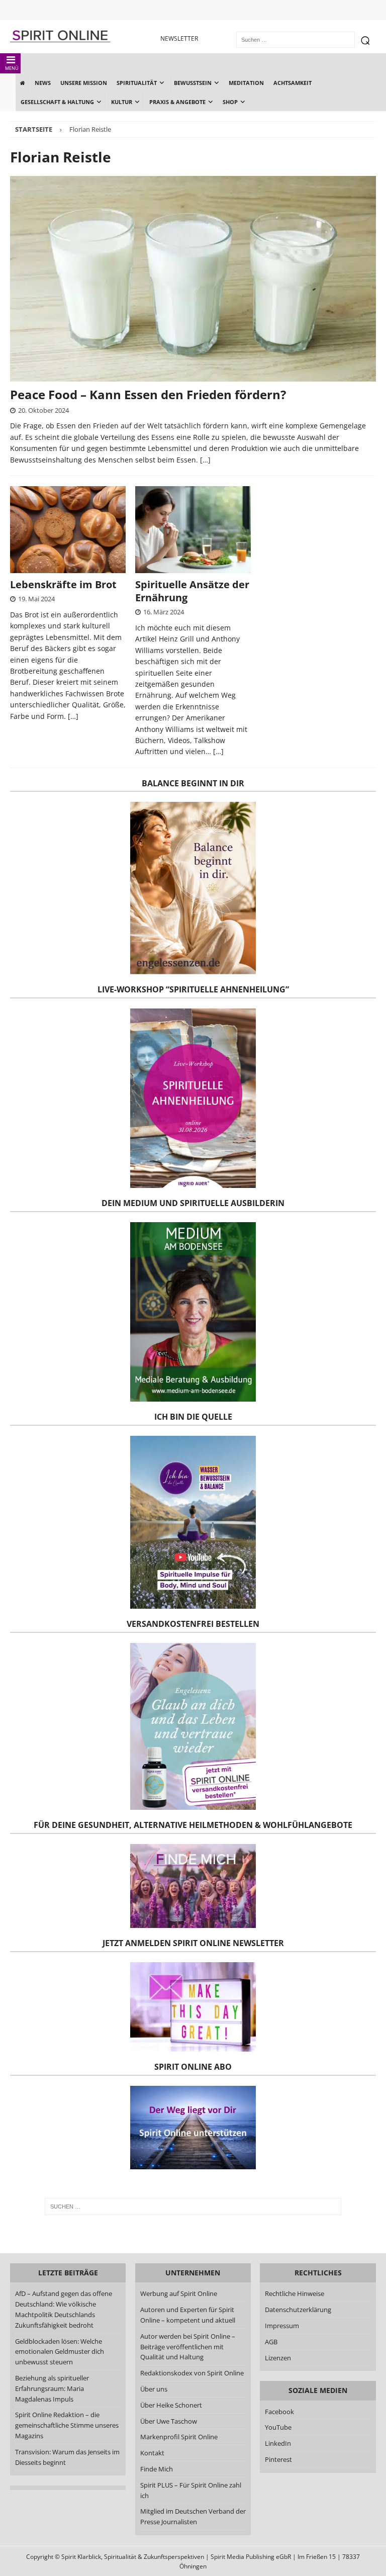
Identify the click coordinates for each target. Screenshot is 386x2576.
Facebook (279, 2412)
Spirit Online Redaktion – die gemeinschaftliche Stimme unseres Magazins (67, 2425)
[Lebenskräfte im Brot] (68, 530)
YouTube (279, 2427)
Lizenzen (278, 2358)
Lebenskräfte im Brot (63, 584)
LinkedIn (278, 2443)
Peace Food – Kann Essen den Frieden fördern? (148, 394)
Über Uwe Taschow (169, 2421)
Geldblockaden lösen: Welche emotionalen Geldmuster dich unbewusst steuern (60, 2352)
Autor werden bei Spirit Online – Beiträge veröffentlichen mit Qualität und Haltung (188, 2347)
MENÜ (12, 68)
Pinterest (278, 2459)
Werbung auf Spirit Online (179, 2293)
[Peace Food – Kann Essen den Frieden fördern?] (193, 279)
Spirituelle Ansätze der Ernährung (192, 591)
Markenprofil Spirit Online (179, 2437)
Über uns (154, 2389)
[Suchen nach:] (193, 2206)
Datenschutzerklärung (298, 2310)
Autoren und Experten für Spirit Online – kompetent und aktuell (188, 2315)
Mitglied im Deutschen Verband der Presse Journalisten (193, 2516)
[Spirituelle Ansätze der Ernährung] (193, 530)
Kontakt (152, 2453)
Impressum (282, 2326)
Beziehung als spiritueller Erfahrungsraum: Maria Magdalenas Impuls (52, 2388)
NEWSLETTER (179, 38)
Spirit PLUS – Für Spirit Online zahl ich (191, 2490)
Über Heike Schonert (171, 2405)
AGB (271, 2342)
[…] (205, 460)
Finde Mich (157, 2469)
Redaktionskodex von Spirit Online (192, 2373)
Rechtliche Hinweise (295, 2293)
